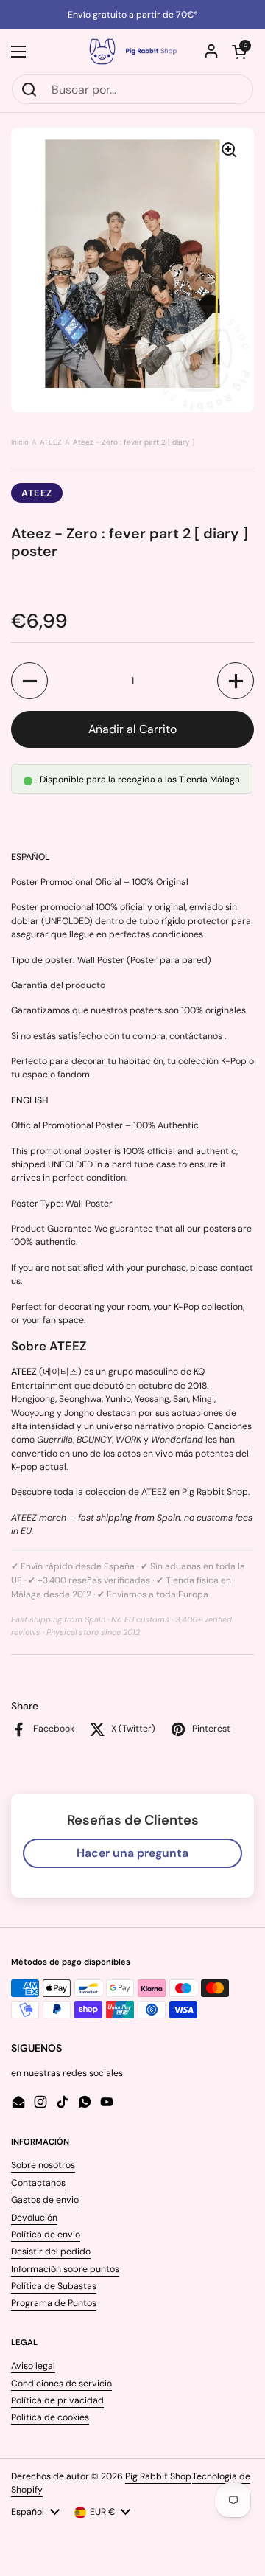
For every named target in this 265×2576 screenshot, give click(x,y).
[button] (239, 52)
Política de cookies (50, 2417)
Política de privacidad (57, 2400)
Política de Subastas (54, 2286)
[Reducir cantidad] (29, 681)
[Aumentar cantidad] (236, 681)
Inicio (20, 442)
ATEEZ (51, 442)
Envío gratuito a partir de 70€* (133, 15)
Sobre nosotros (43, 2165)
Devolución (34, 2218)
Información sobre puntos (65, 2269)
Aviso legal (33, 2366)
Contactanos (38, 2183)
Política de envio (46, 2235)
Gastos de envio (45, 2200)
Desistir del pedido (51, 2252)
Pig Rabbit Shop (158, 2476)
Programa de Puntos (54, 2303)
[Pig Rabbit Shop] (132, 52)
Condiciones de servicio (61, 2384)
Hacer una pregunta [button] (132, 1853)
